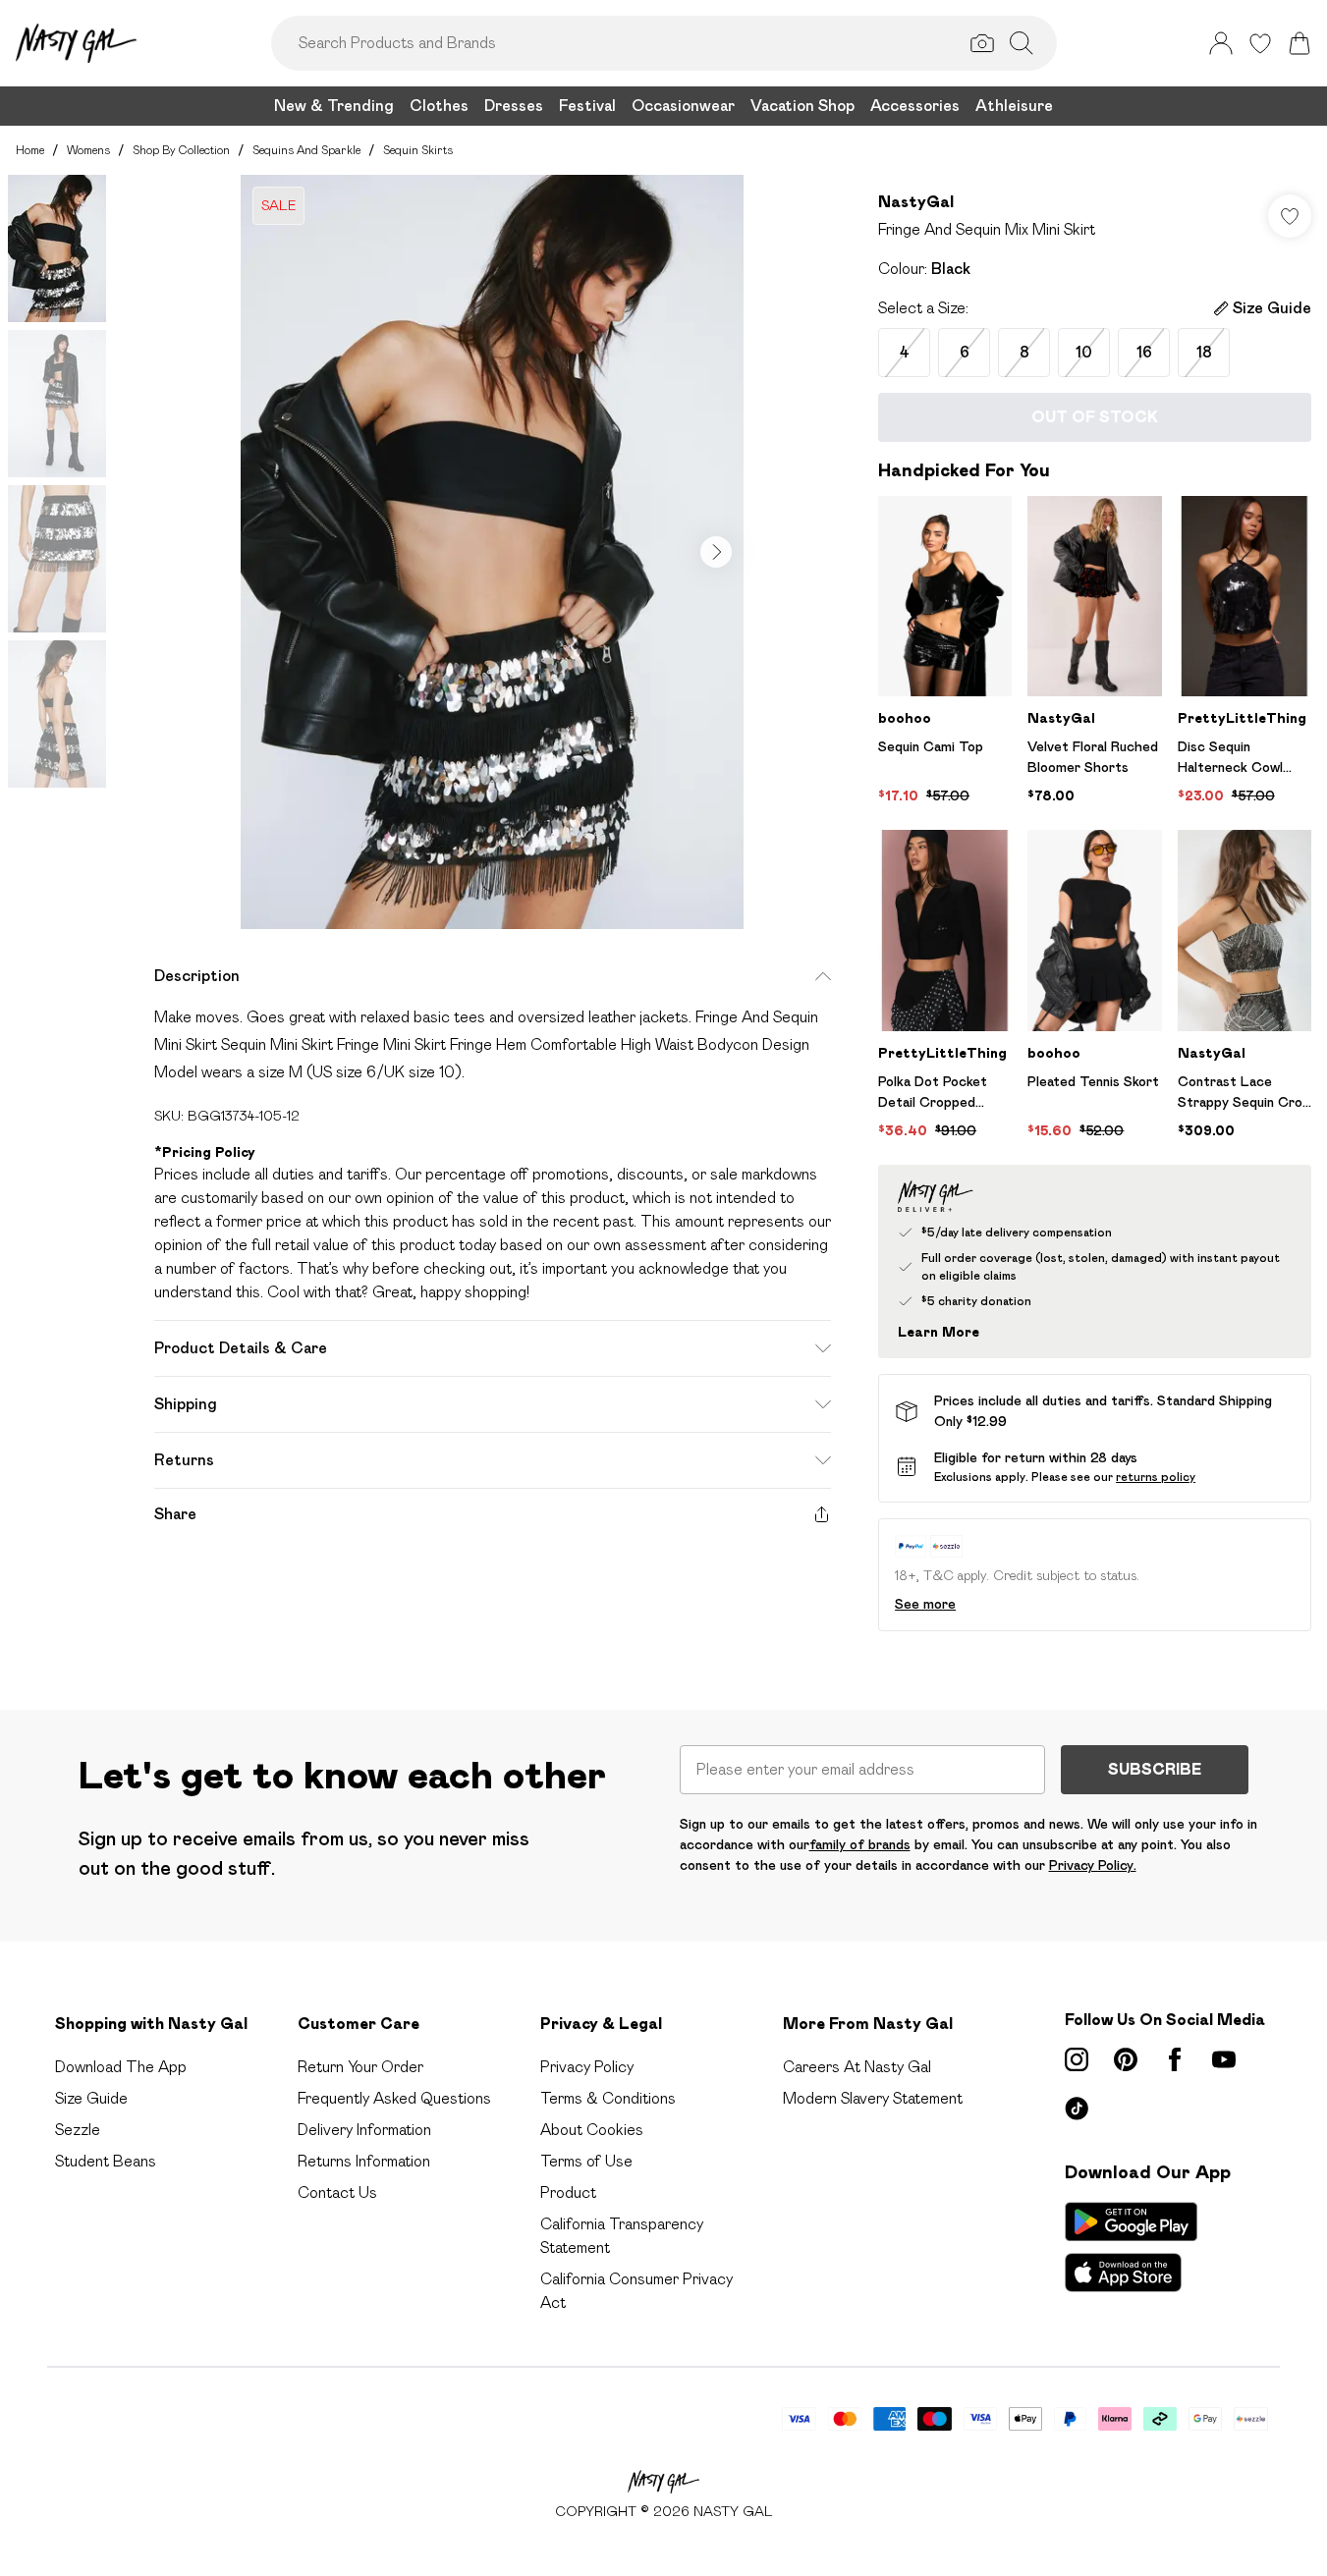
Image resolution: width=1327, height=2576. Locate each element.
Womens (88, 150)
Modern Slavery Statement (873, 2098)
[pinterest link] (1126, 2059)
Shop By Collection (181, 150)
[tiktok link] (1077, 2109)
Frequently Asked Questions (394, 2098)
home (30, 150)
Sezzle (78, 2130)
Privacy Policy (587, 2067)
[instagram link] (1077, 2059)
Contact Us (337, 2192)
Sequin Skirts (418, 150)
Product (568, 2192)
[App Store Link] (1131, 2247)
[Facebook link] (1175, 2059)
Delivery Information (364, 2130)
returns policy (1156, 1477)
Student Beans (106, 2161)
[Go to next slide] (716, 552)
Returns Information (364, 2161)
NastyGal (916, 202)
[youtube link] (1224, 2059)
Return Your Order (360, 2067)
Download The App (121, 2067)
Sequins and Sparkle (306, 150)
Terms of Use (586, 2161)
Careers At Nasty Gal (857, 2067)
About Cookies (592, 2130)
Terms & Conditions (608, 2098)
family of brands (860, 1844)
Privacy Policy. (1093, 1865)
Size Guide (91, 2098)
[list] (492, 552)
